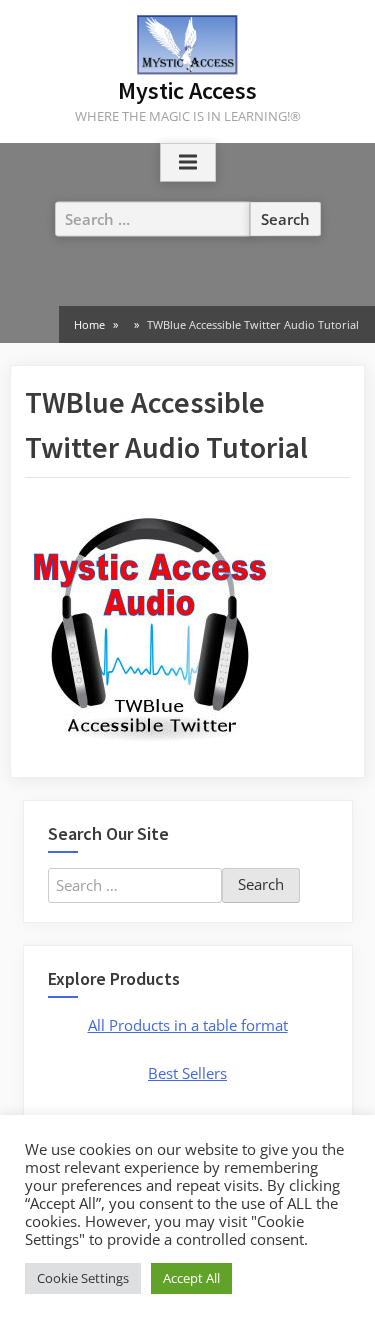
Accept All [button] (191, 1278)
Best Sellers (187, 1073)
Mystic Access (187, 90)
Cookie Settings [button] (83, 1278)
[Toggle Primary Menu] (188, 163)
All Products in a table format (188, 1025)
